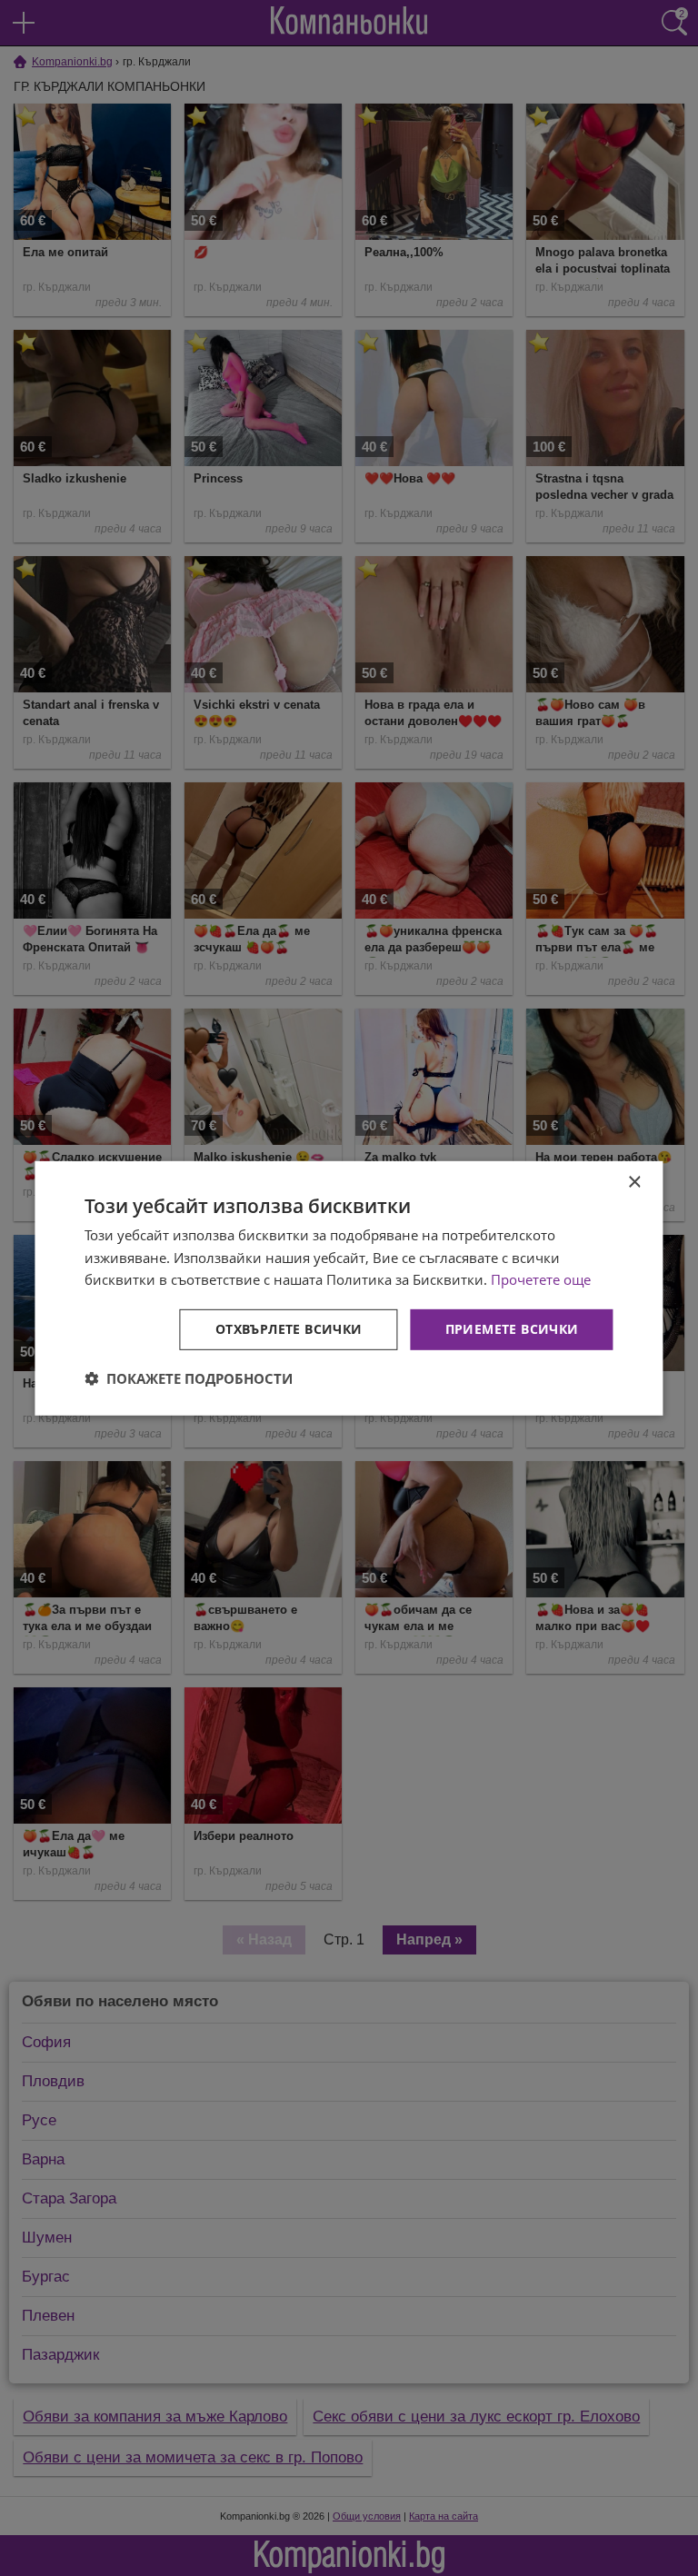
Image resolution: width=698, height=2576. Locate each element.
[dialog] (349, 1288)
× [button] (634, 1182)
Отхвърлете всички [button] (289, 1329)
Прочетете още (541, 1279)
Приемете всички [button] (512, 1329)
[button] (189, 1378)
